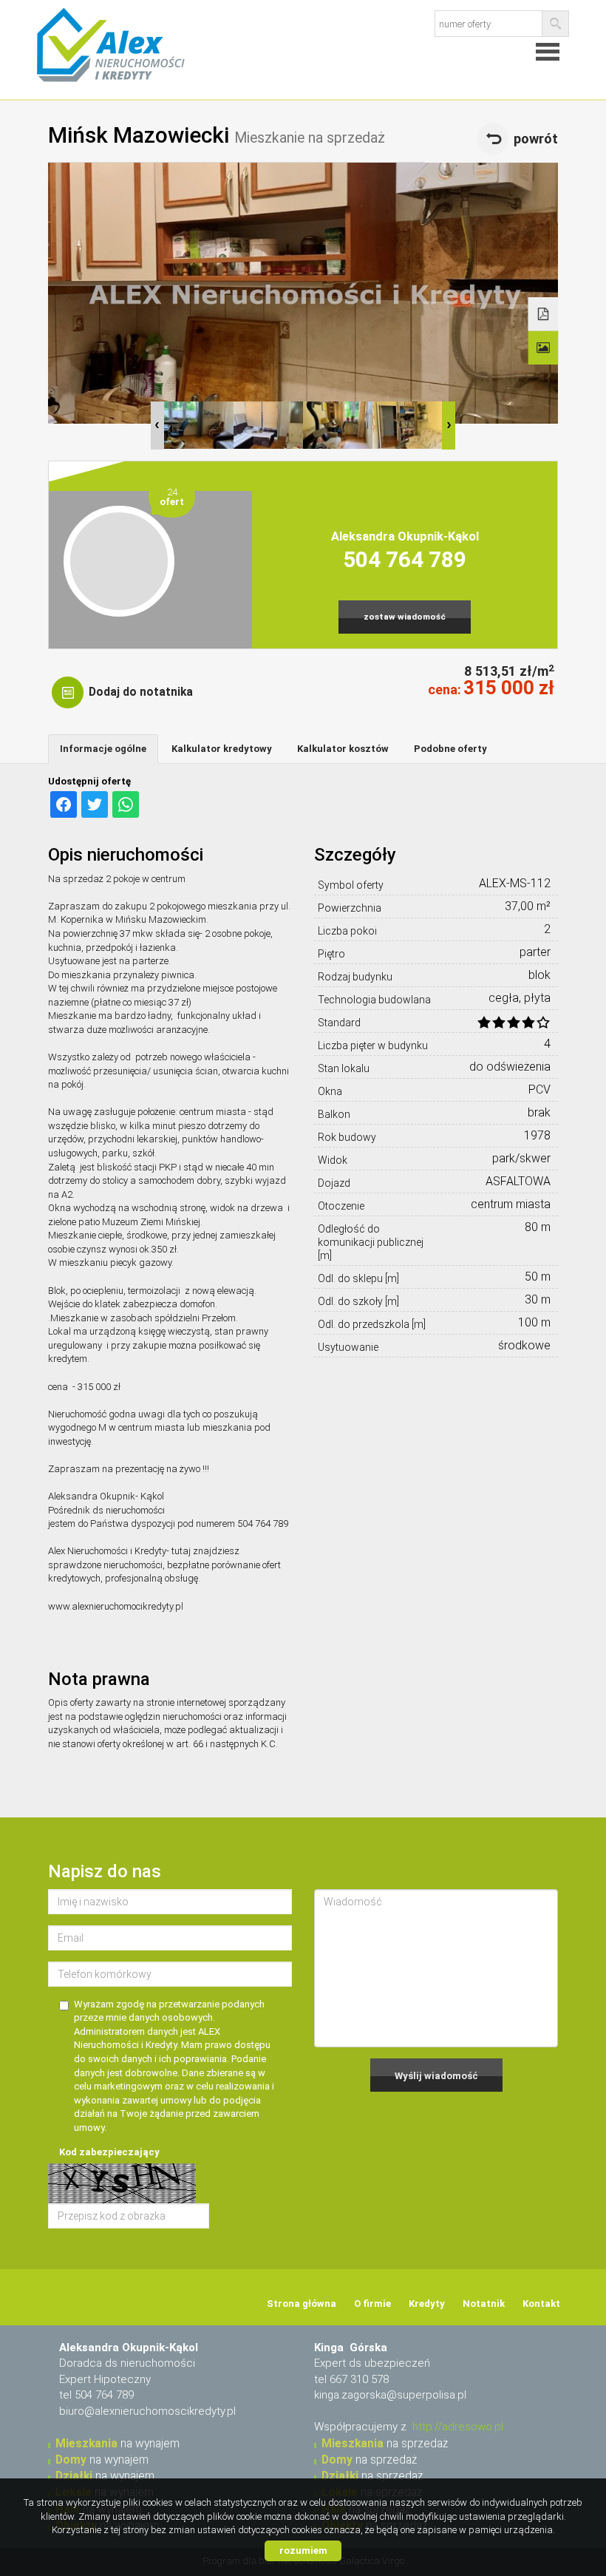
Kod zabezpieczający (109, 2152)
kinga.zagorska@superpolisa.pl (390, 2395)
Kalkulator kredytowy (222, 749)
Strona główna (302, 2304)
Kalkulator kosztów (343, 749)
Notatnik (484, 2304)
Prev (157, 426)
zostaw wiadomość (405, 617)
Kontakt (541, 2304)
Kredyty (427, 2304)
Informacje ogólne (103, 749)
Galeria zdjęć (544, 348)
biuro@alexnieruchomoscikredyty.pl (147, 2411)
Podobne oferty (450, 749)
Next (449, 426)
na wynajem (118, 2444)
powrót (536, 139)
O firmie (372, 2304)
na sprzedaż (385, 2444)
